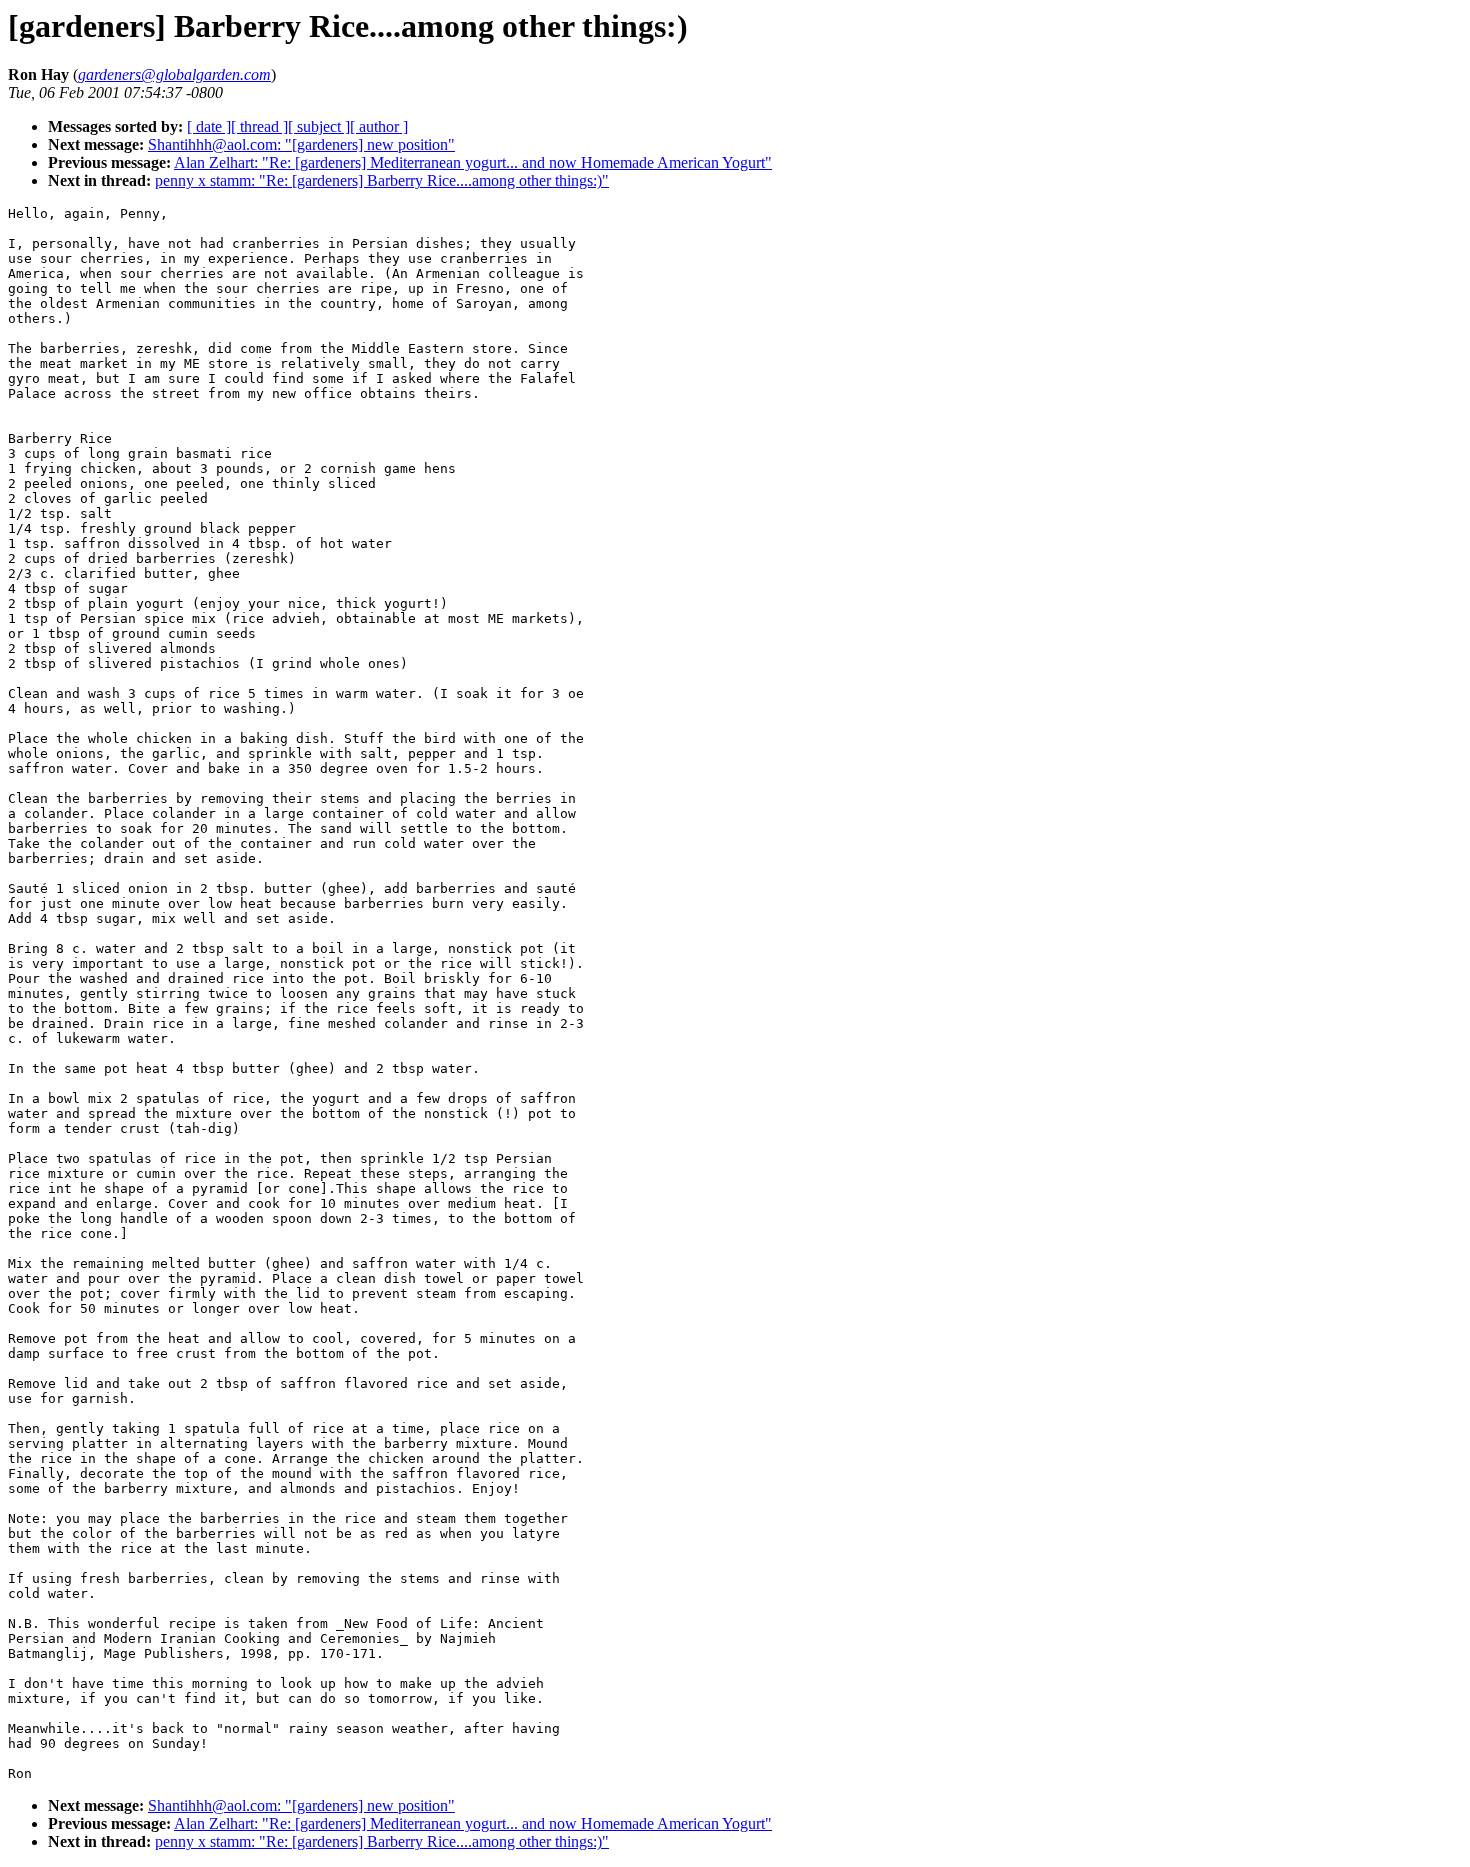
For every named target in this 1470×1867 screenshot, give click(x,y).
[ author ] (379, 126)
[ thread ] (259, 126)
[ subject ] (319, 126)
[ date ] (209, 126)
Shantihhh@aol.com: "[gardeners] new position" (301, 144)
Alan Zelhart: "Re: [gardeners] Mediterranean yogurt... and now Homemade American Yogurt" (473, 162)
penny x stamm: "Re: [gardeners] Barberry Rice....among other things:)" (382, 180)
